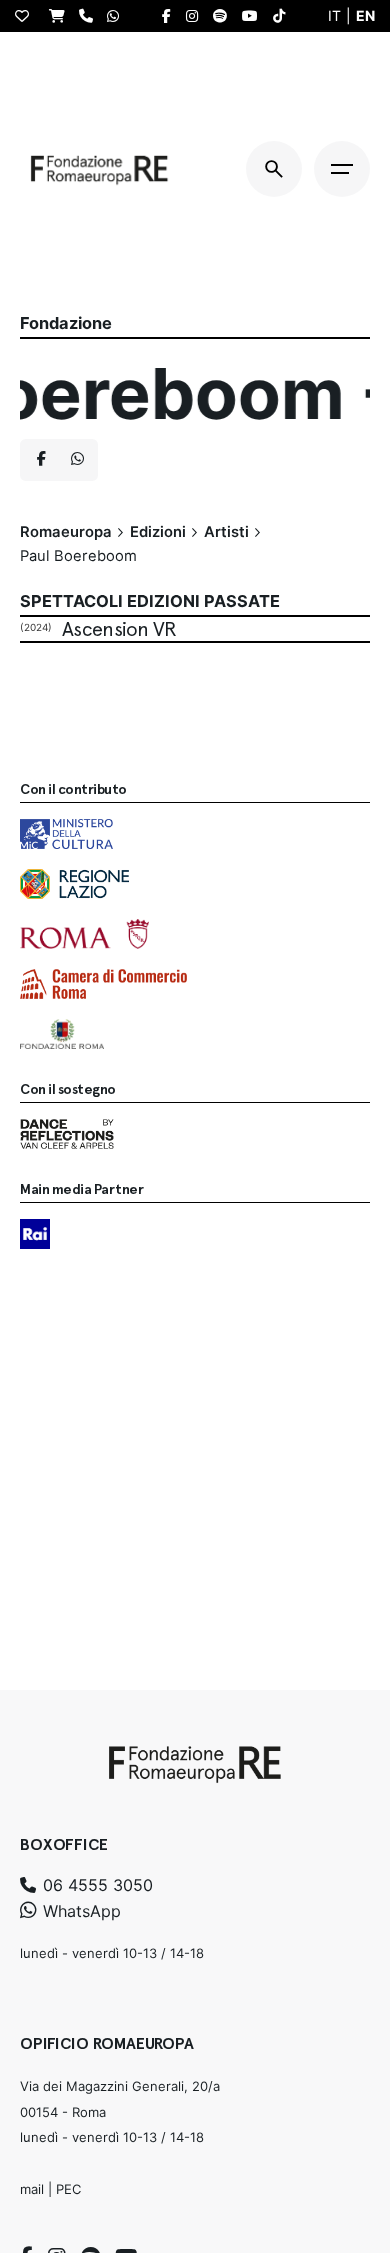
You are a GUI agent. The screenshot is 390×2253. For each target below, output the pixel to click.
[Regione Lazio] (74, 884)
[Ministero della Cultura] (66, 834)
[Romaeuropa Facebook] (171, 16)
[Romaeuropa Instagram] (197, 16)
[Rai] (35, 1234)
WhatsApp (79, 1911)
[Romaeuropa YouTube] (255, 16)
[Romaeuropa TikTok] (284, 16)
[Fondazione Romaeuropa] (99, 169)
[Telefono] (91, 15)
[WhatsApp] (118, 15)
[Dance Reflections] (67, 1134)
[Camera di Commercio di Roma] (103, 984)
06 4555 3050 (95, 1885)
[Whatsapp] (77, 460)
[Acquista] (62, 15)
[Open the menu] (342, 169)
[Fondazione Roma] (62, 1034)
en (365, 15)
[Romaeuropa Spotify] (225, 16)
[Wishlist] (27, 16)
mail (32, 2189)
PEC (68, 2189)
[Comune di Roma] (84, 934)
